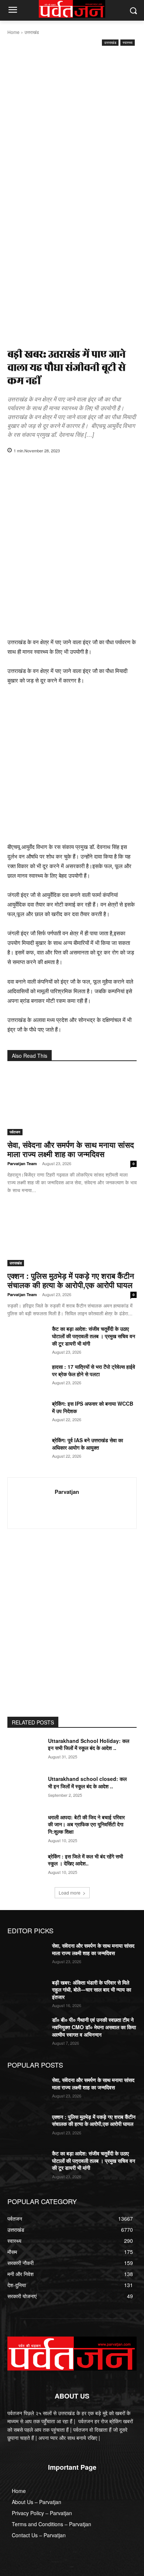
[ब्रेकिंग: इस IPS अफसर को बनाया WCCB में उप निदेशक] (27, 1413)
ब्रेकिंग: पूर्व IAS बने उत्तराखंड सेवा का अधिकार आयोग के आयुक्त (88, 1444)
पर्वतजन (15, 1132)
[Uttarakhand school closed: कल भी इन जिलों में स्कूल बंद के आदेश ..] (27, 1789)
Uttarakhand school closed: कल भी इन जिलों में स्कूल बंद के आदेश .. (87, 1782)
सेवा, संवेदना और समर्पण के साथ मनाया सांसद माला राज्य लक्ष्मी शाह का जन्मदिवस (71, 1149)
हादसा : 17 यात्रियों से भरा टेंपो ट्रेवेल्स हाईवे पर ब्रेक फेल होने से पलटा (94, 1370)
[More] (114, 469)
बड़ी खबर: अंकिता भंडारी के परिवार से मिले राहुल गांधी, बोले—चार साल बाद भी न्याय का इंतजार (92, 1990)
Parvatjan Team (22, 1163)
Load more (70, 1893)
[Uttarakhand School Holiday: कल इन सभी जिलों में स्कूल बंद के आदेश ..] (27, 1751)
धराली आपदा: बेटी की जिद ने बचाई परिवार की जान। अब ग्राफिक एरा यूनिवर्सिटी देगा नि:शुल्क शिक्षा (86, 1824)
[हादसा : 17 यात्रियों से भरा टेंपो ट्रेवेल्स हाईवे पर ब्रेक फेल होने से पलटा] (27, 1377)
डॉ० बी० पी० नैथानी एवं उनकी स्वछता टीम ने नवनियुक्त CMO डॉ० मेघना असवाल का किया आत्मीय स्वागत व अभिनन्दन (94, 2027)
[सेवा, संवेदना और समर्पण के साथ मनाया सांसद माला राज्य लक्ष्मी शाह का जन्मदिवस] (72, 1103)
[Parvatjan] (33, 1503)
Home (13, 32)
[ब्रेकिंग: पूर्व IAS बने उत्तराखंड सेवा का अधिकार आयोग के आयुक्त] (27, 1450)
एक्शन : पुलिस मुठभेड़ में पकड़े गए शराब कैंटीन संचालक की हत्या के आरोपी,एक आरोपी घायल (71, 1280)
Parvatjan (67, 1492)
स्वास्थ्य (128, 42)
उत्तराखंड (32, 32)
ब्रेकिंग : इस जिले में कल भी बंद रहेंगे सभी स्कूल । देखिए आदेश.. (85, 1860)
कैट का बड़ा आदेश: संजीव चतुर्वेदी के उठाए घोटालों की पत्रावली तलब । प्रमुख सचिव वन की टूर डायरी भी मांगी (94, 1336)
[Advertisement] (72, 123)
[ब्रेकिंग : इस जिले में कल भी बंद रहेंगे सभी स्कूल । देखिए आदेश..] (27, 1867)
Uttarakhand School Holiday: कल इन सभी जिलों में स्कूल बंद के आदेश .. (89, 1744)
